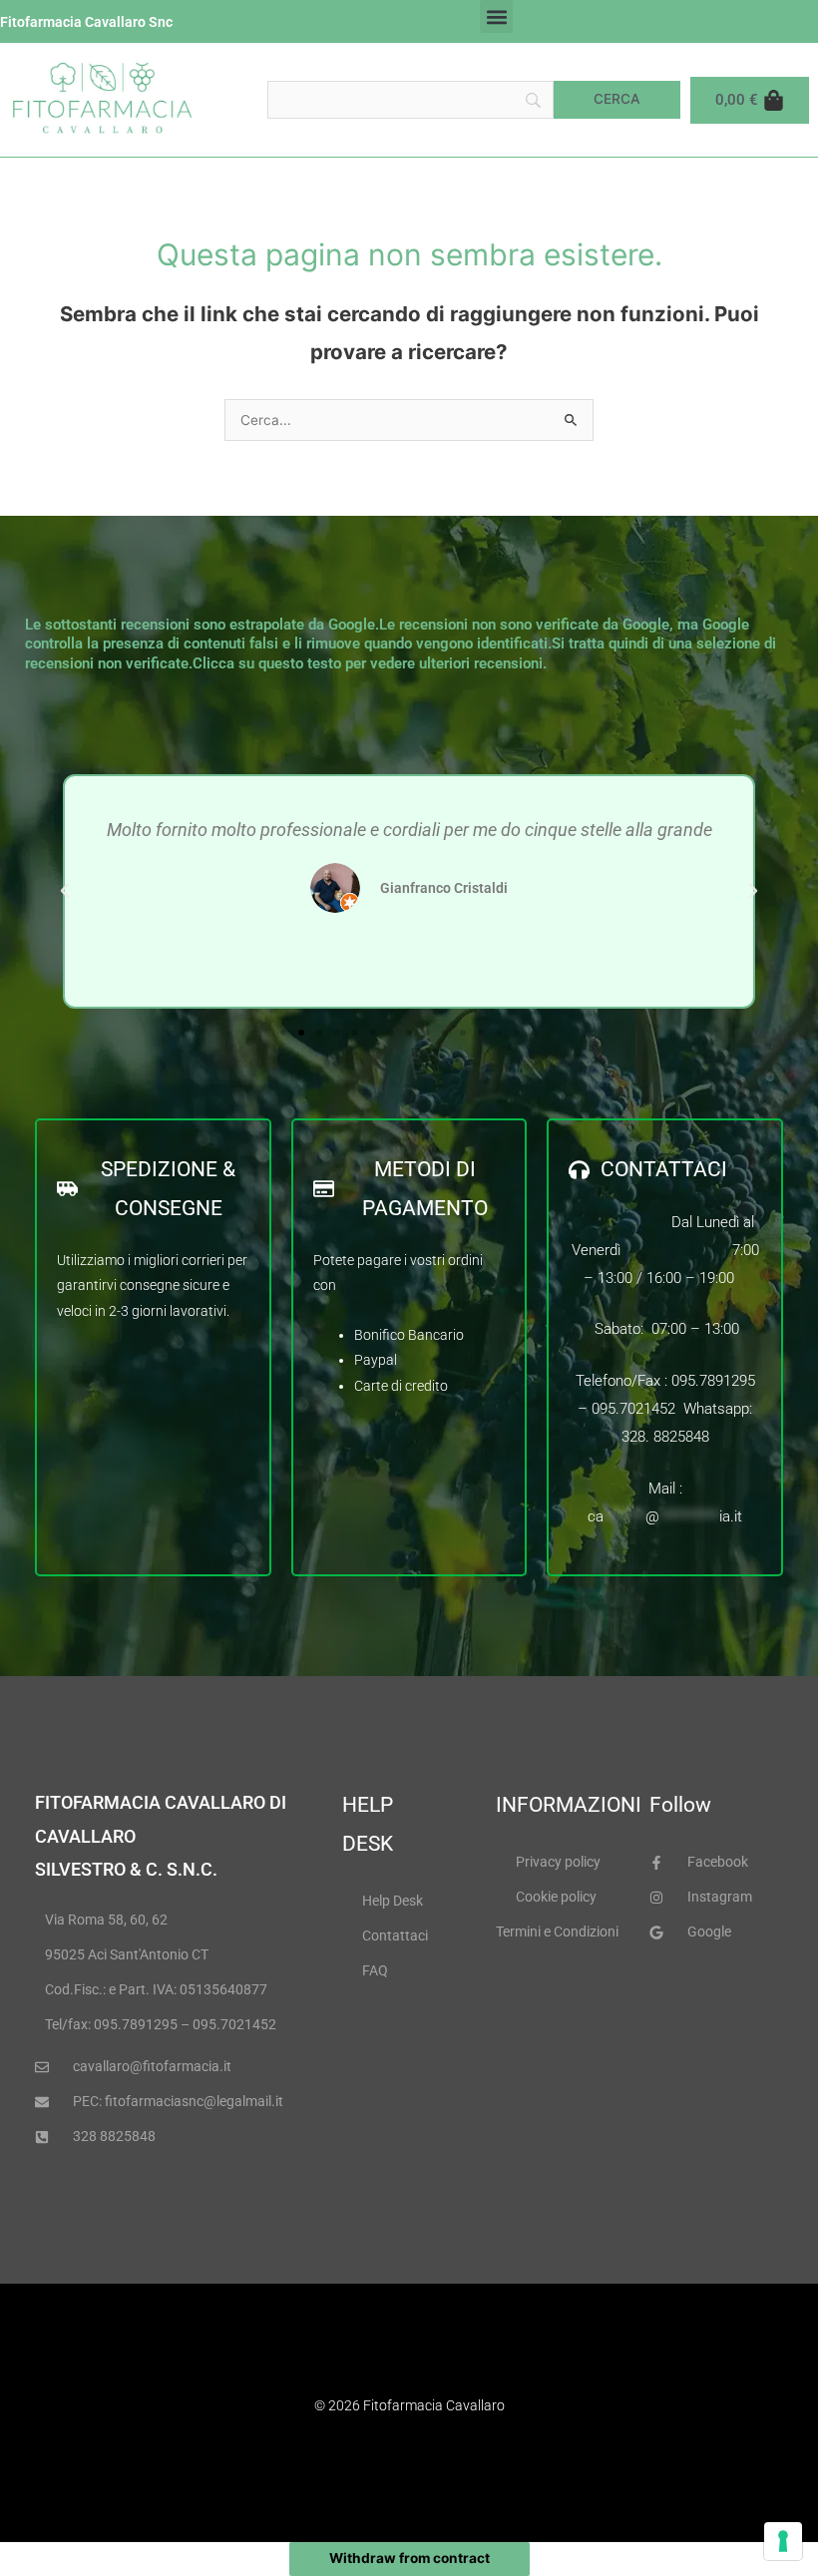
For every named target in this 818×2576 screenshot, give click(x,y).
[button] (496, 16)
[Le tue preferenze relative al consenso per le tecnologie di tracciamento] (783, 2541)
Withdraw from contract (409, 2558)
